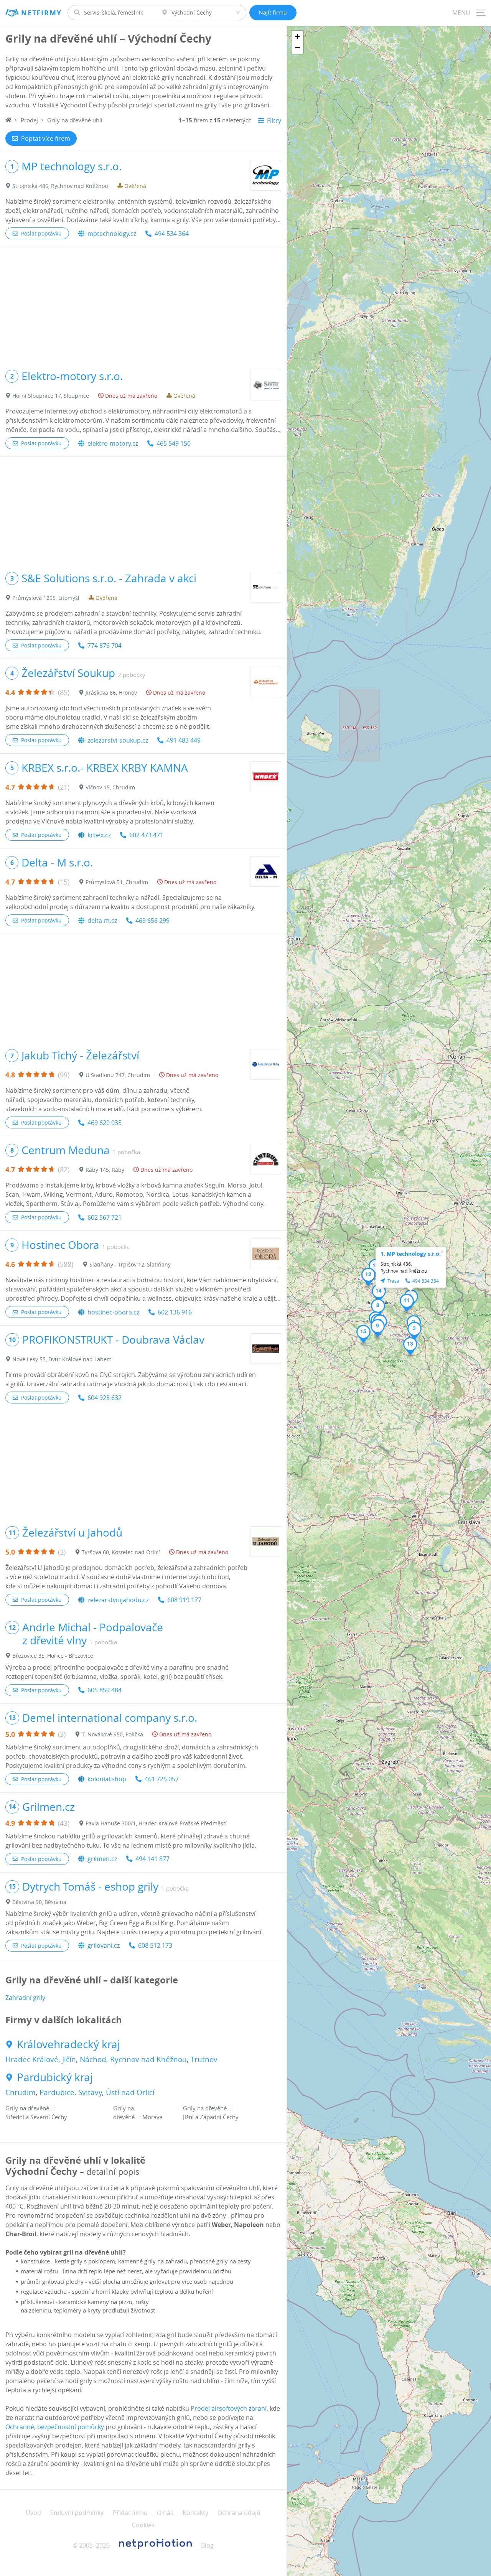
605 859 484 (105, 1690)
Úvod (33, 2513)
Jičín (69, 2059)
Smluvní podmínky (77, 2513)
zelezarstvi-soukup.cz (118, 740)
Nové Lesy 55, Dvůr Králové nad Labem (62, 1359)
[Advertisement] (143, 305)
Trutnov (204, 2059)
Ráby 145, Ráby (105, 1170)
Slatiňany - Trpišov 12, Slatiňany (130, 1264)
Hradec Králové (32, 2059)
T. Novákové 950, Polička (112, 1734)
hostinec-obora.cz (113, 1312)
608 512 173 (155, 1945)
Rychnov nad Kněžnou (148, 2059)
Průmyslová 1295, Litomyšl (46, 598)
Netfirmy (41, 13)
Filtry (274, 120)
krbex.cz (99, 835)
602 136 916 (175, 1312)
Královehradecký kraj (68, 2044)
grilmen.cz (102, 1859)
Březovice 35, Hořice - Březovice (53, 1656)
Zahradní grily (25, 1998)
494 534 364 (172, 234)
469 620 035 (105, 1123)
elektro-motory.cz (113, 443)
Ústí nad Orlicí (130, 2092)
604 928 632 (105, 1398)
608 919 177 (184, 1600)
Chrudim (21, 2092)
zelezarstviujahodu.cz (118, 1600)
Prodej (29, 120)
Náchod (93, 2059)
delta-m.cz (102, 921)
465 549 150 (174, 443)
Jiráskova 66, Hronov (111, 693)
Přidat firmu (130, 2513)
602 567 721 (105, 1217)
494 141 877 (152, 1859)
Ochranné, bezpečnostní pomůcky (55, 2427)
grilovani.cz (104, 1945)
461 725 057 (162, 1779)
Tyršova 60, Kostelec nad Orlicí (121, 1552)
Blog (207, 2545)
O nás (165, 2513)
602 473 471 (146, 835)
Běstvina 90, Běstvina (39, 1902)
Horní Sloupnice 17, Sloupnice (51, 396)
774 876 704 (105, 646)
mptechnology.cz (112, 234)
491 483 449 (184, 740)
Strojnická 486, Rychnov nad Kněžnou (60, 186)
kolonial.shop (107, 1779)
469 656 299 (152, 921)
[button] (414, 1331)
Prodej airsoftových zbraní (229, 2408)
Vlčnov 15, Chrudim (110, 787)
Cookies (143, 2525)
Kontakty (195, 2513)
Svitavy (90, 2092)
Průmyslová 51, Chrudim (117, 882)
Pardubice (57, 2092)
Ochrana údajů (239, 2513)
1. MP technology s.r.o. (411, 1254)
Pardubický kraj (55, 2077)
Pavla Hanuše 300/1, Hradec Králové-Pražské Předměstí (156, 1823)
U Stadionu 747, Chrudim (118, 1075)
